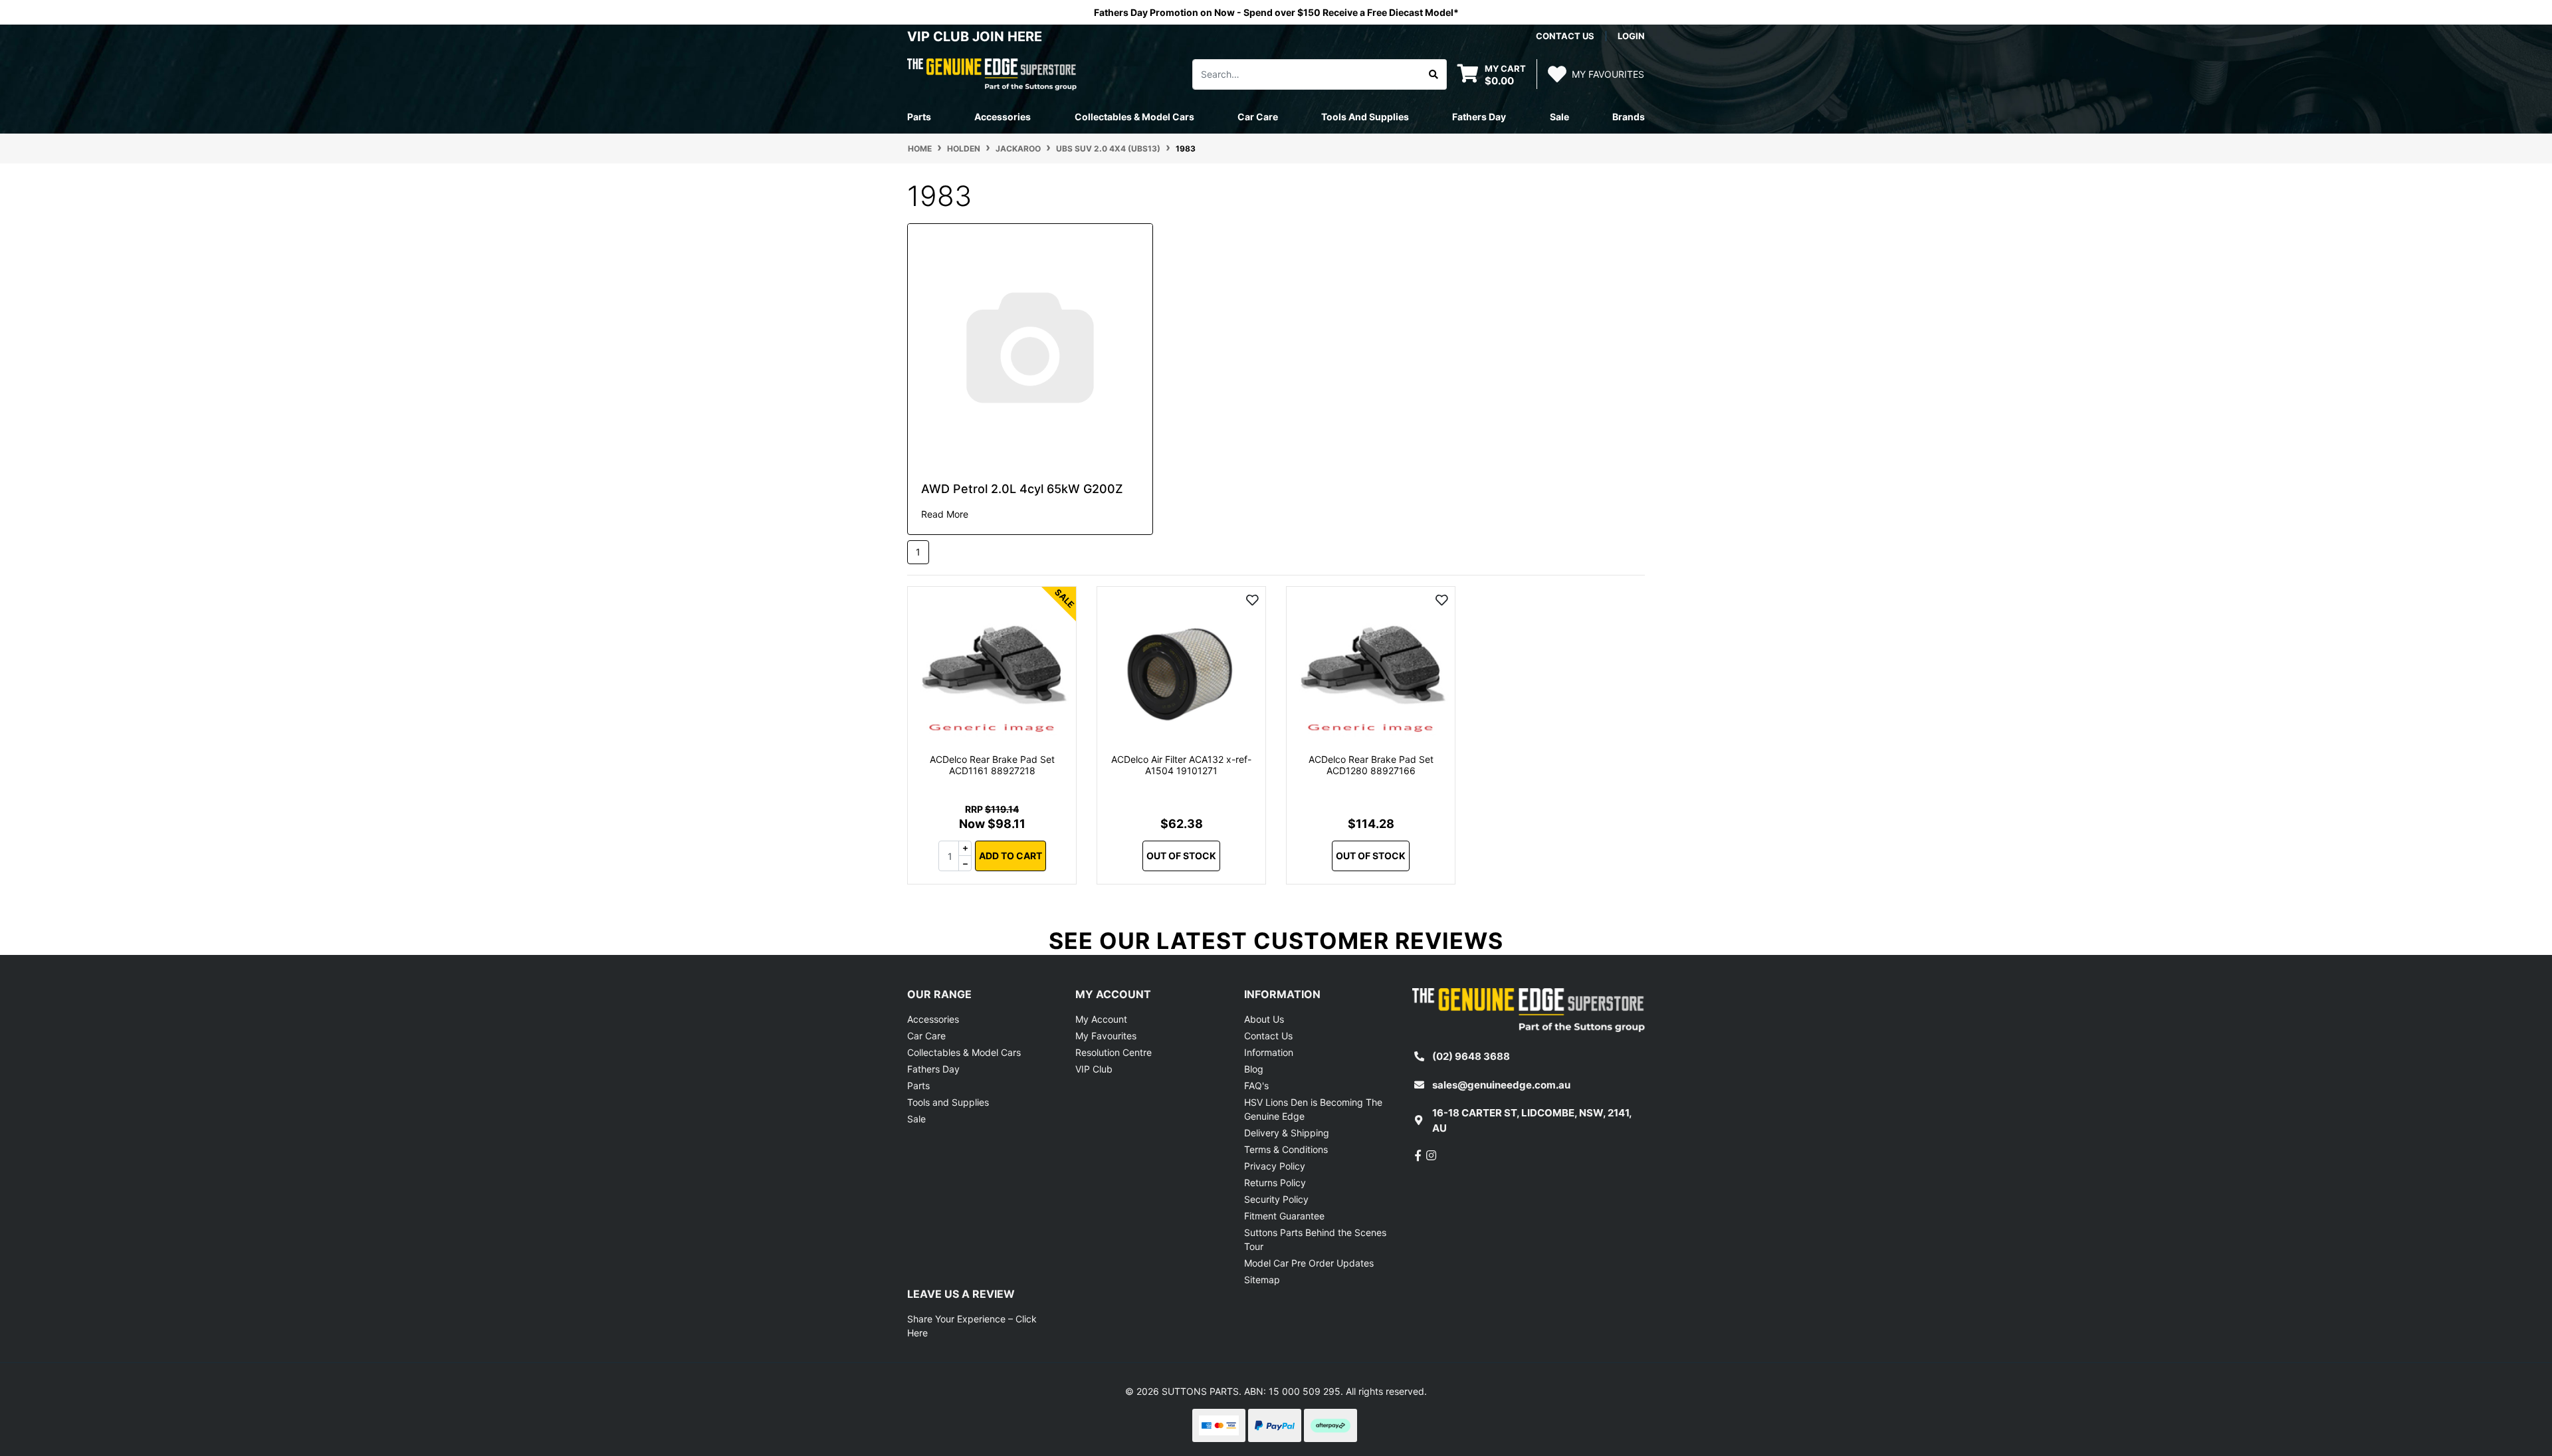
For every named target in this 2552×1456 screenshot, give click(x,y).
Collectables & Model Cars (964, 1052)
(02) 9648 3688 (1471, 1056)
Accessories (933, 1019)
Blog (1254, 1069)
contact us (1565, 36)
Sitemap (1262, 1280)
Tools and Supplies (948, 1102)
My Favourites (1106, 1036)
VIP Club (1094, 1069)
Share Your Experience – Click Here (972, 1326)
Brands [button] (1629, 117)
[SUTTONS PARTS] (992, 73)
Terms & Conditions (1286, 1149)
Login (1631, 36)
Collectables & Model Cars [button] (1134, 117)
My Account (1101, 1019)
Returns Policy (1275, 1183)
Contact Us (1268, 1036)
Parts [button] (919, 117)
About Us (1264, 1019)
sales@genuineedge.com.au (1501, 1085)
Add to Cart (1010, 856)
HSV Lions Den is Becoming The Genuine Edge (1313, 1109)
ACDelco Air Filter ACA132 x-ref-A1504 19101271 (1181, 765)
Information (1269, 1052)
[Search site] (1434, 74)
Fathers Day (933, 1069)
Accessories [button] (1003, 117)
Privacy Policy (1275, 1166)
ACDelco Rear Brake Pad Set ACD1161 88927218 (992, 765)
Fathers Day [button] (1479, 117)
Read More (945, 514)
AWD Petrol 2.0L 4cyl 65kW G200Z (1022, 489)
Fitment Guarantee (1284, 1216)
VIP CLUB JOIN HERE (976, 37)
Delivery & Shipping (1287, 1133)
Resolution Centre (1114, 1052)
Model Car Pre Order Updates (1309, 1263)
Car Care (926, 1036)
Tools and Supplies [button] (1365, 117)
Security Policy (1276, 1199)
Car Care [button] (1258, 117)
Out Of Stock (1181, 856)
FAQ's (1256, 1086)
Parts (918, 1086)
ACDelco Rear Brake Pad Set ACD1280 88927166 (1371, 765)
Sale (1559, 117)
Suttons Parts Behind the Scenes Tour (1315, 1239)
